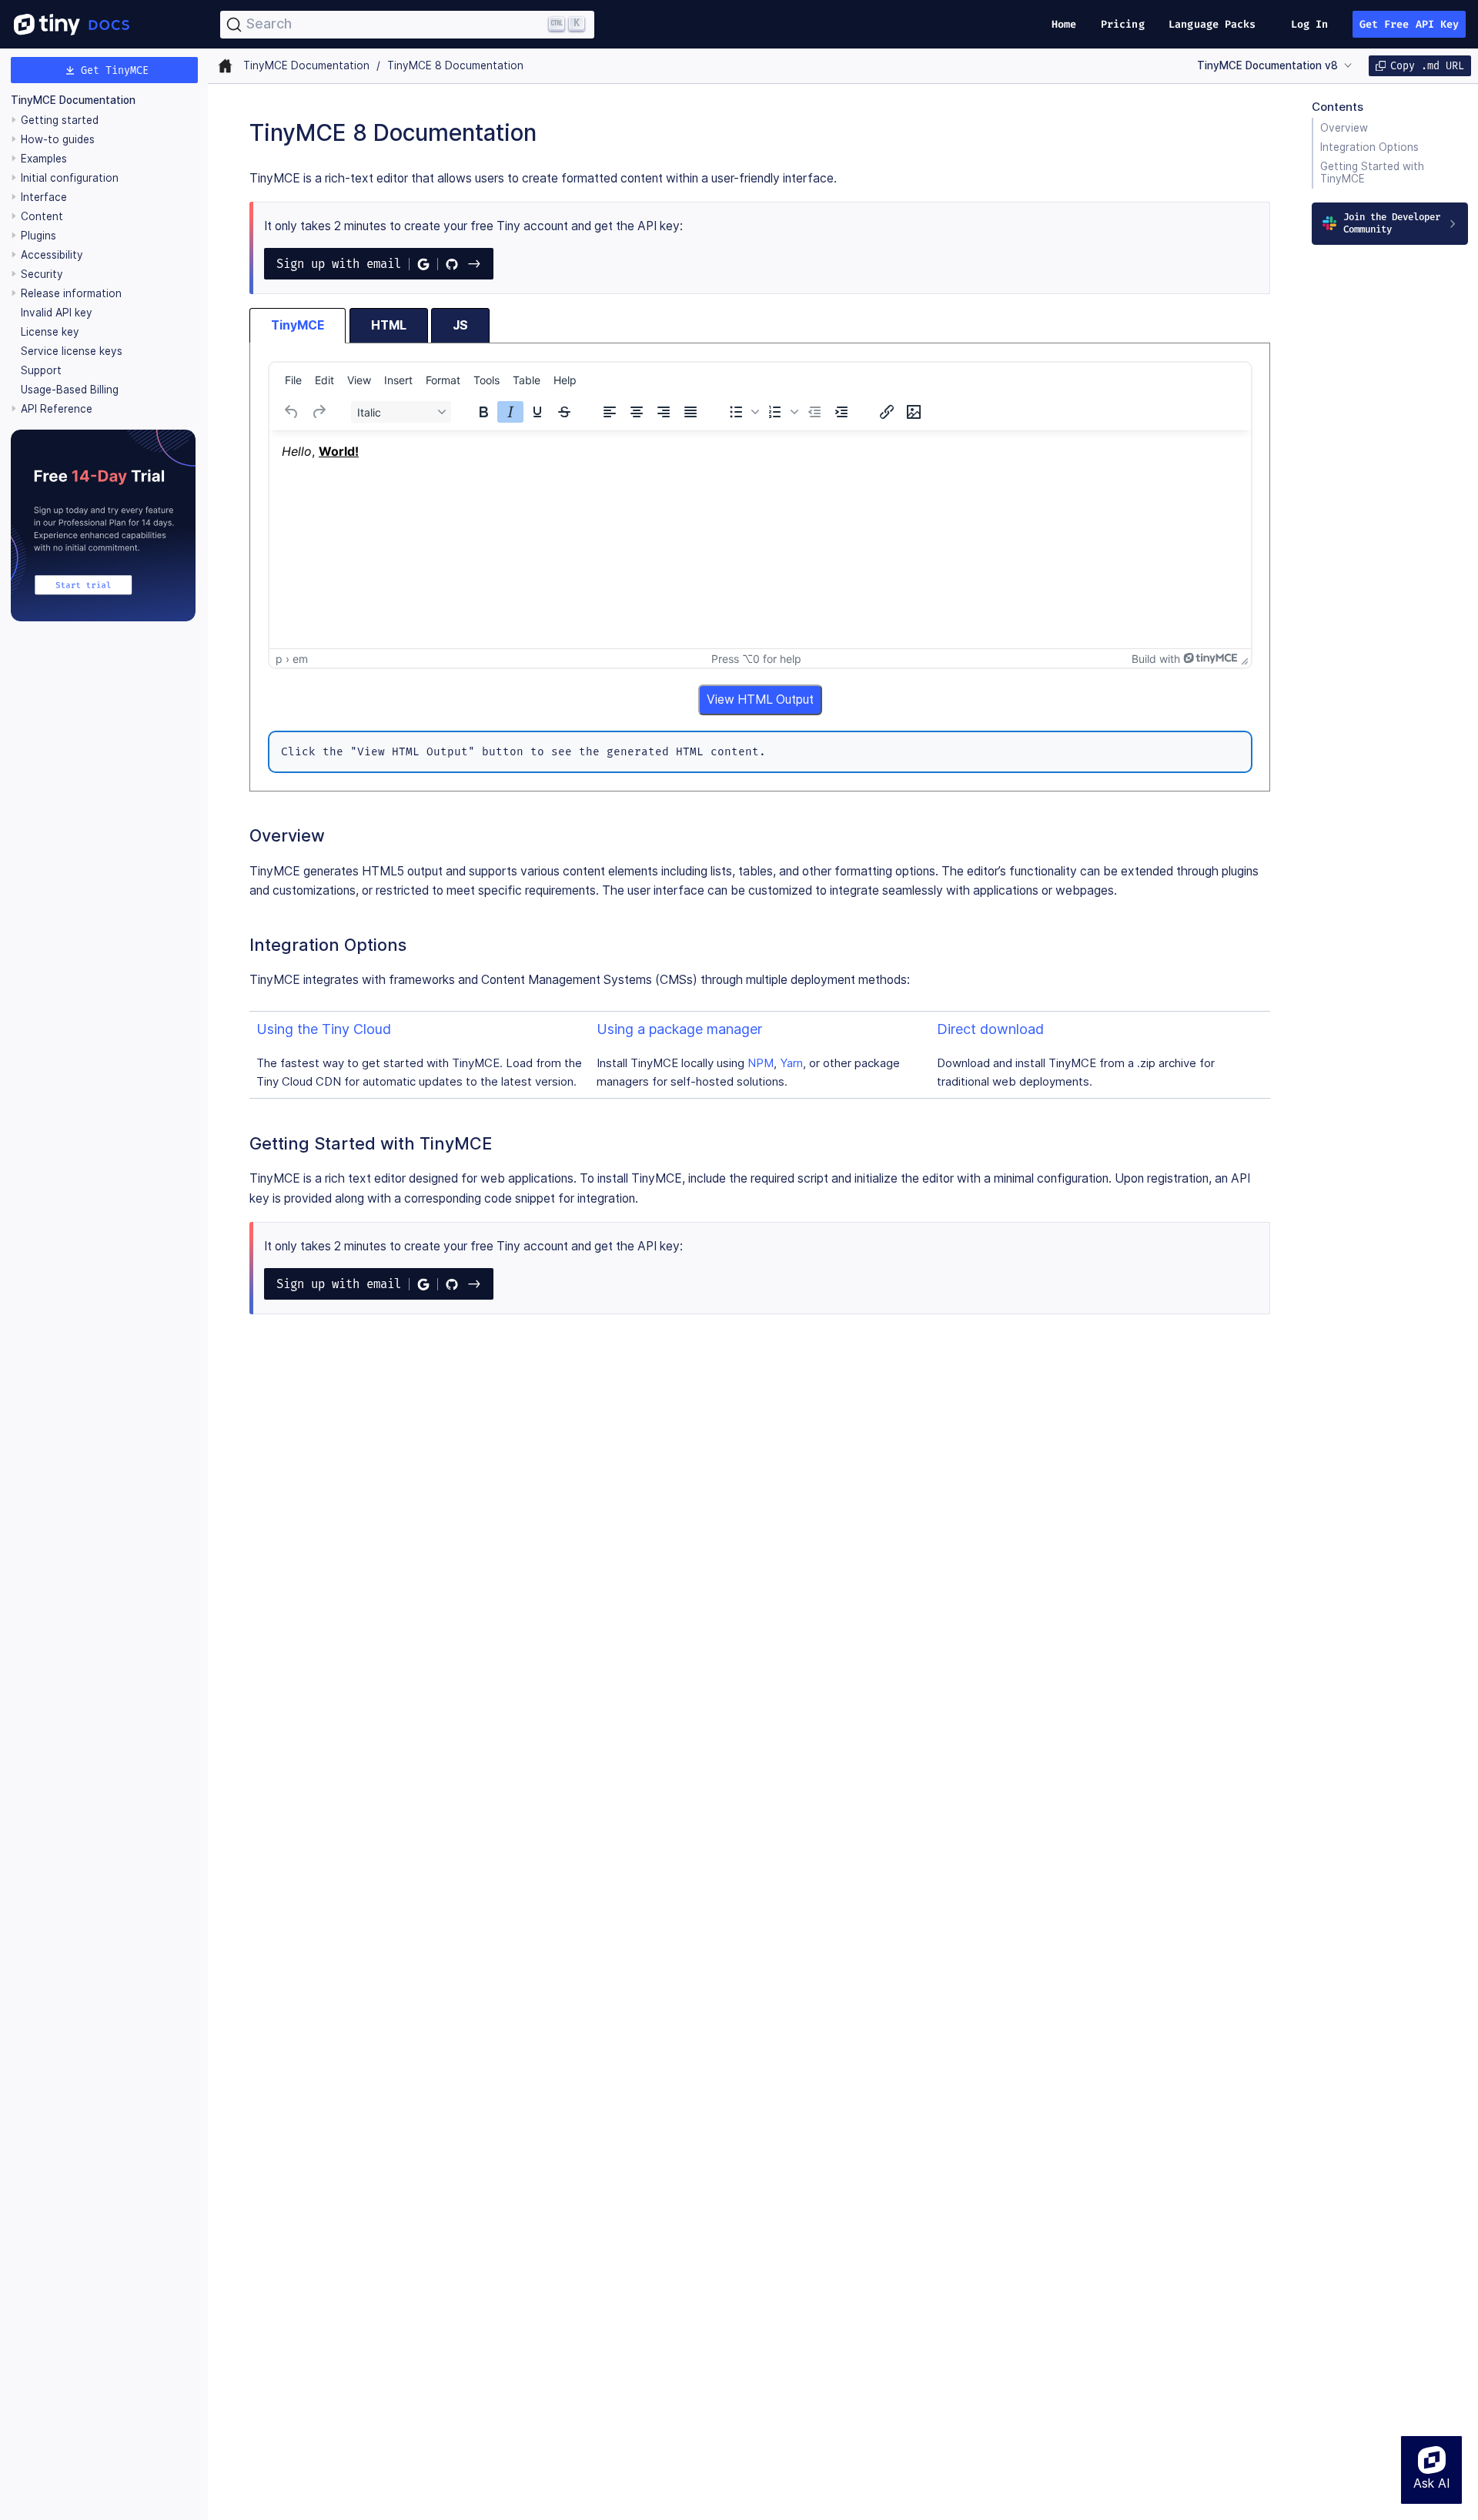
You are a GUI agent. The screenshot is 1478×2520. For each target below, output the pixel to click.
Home (1064, 24)
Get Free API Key (1409, 24)
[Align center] (637, 412)
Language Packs (1212, 24)
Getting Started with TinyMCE (1372, 172)
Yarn (791, 1063)
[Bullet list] (736, 412)
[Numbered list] (775, 412)
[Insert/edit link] (887, 412)
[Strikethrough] (564, 412)
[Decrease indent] (814, 412)
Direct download (990, 1029)
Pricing (1123, 24)
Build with (1156, 659)
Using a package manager (679, 1029)
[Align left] (610, 412)
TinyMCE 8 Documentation (455, 65)
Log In (1310, 24)
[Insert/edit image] (914, 412)
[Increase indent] (841, 412)
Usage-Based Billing (70, 390)
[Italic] (510, 412)
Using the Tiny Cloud (324, 1029)
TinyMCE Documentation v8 (1267, 65)
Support (41, 370)
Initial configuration (70, 178)
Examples (44, 159)
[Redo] (319, 412)
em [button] (300, 659)
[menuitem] (293, 380)
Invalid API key (57, 313)
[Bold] (483, 412)
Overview (1344, 128)
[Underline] (537, 412)
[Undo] (292, 412)
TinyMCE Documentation (73, 100)
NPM (761, 1063)
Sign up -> (379, 264)
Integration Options (1369, 147)
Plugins (38, 236)
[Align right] (664, 412)
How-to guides (58, 139)
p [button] (279, 659)
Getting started (60, 120)
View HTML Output (760, 699)
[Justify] (691, 412)
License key (50, 332)
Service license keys (72, 351)
